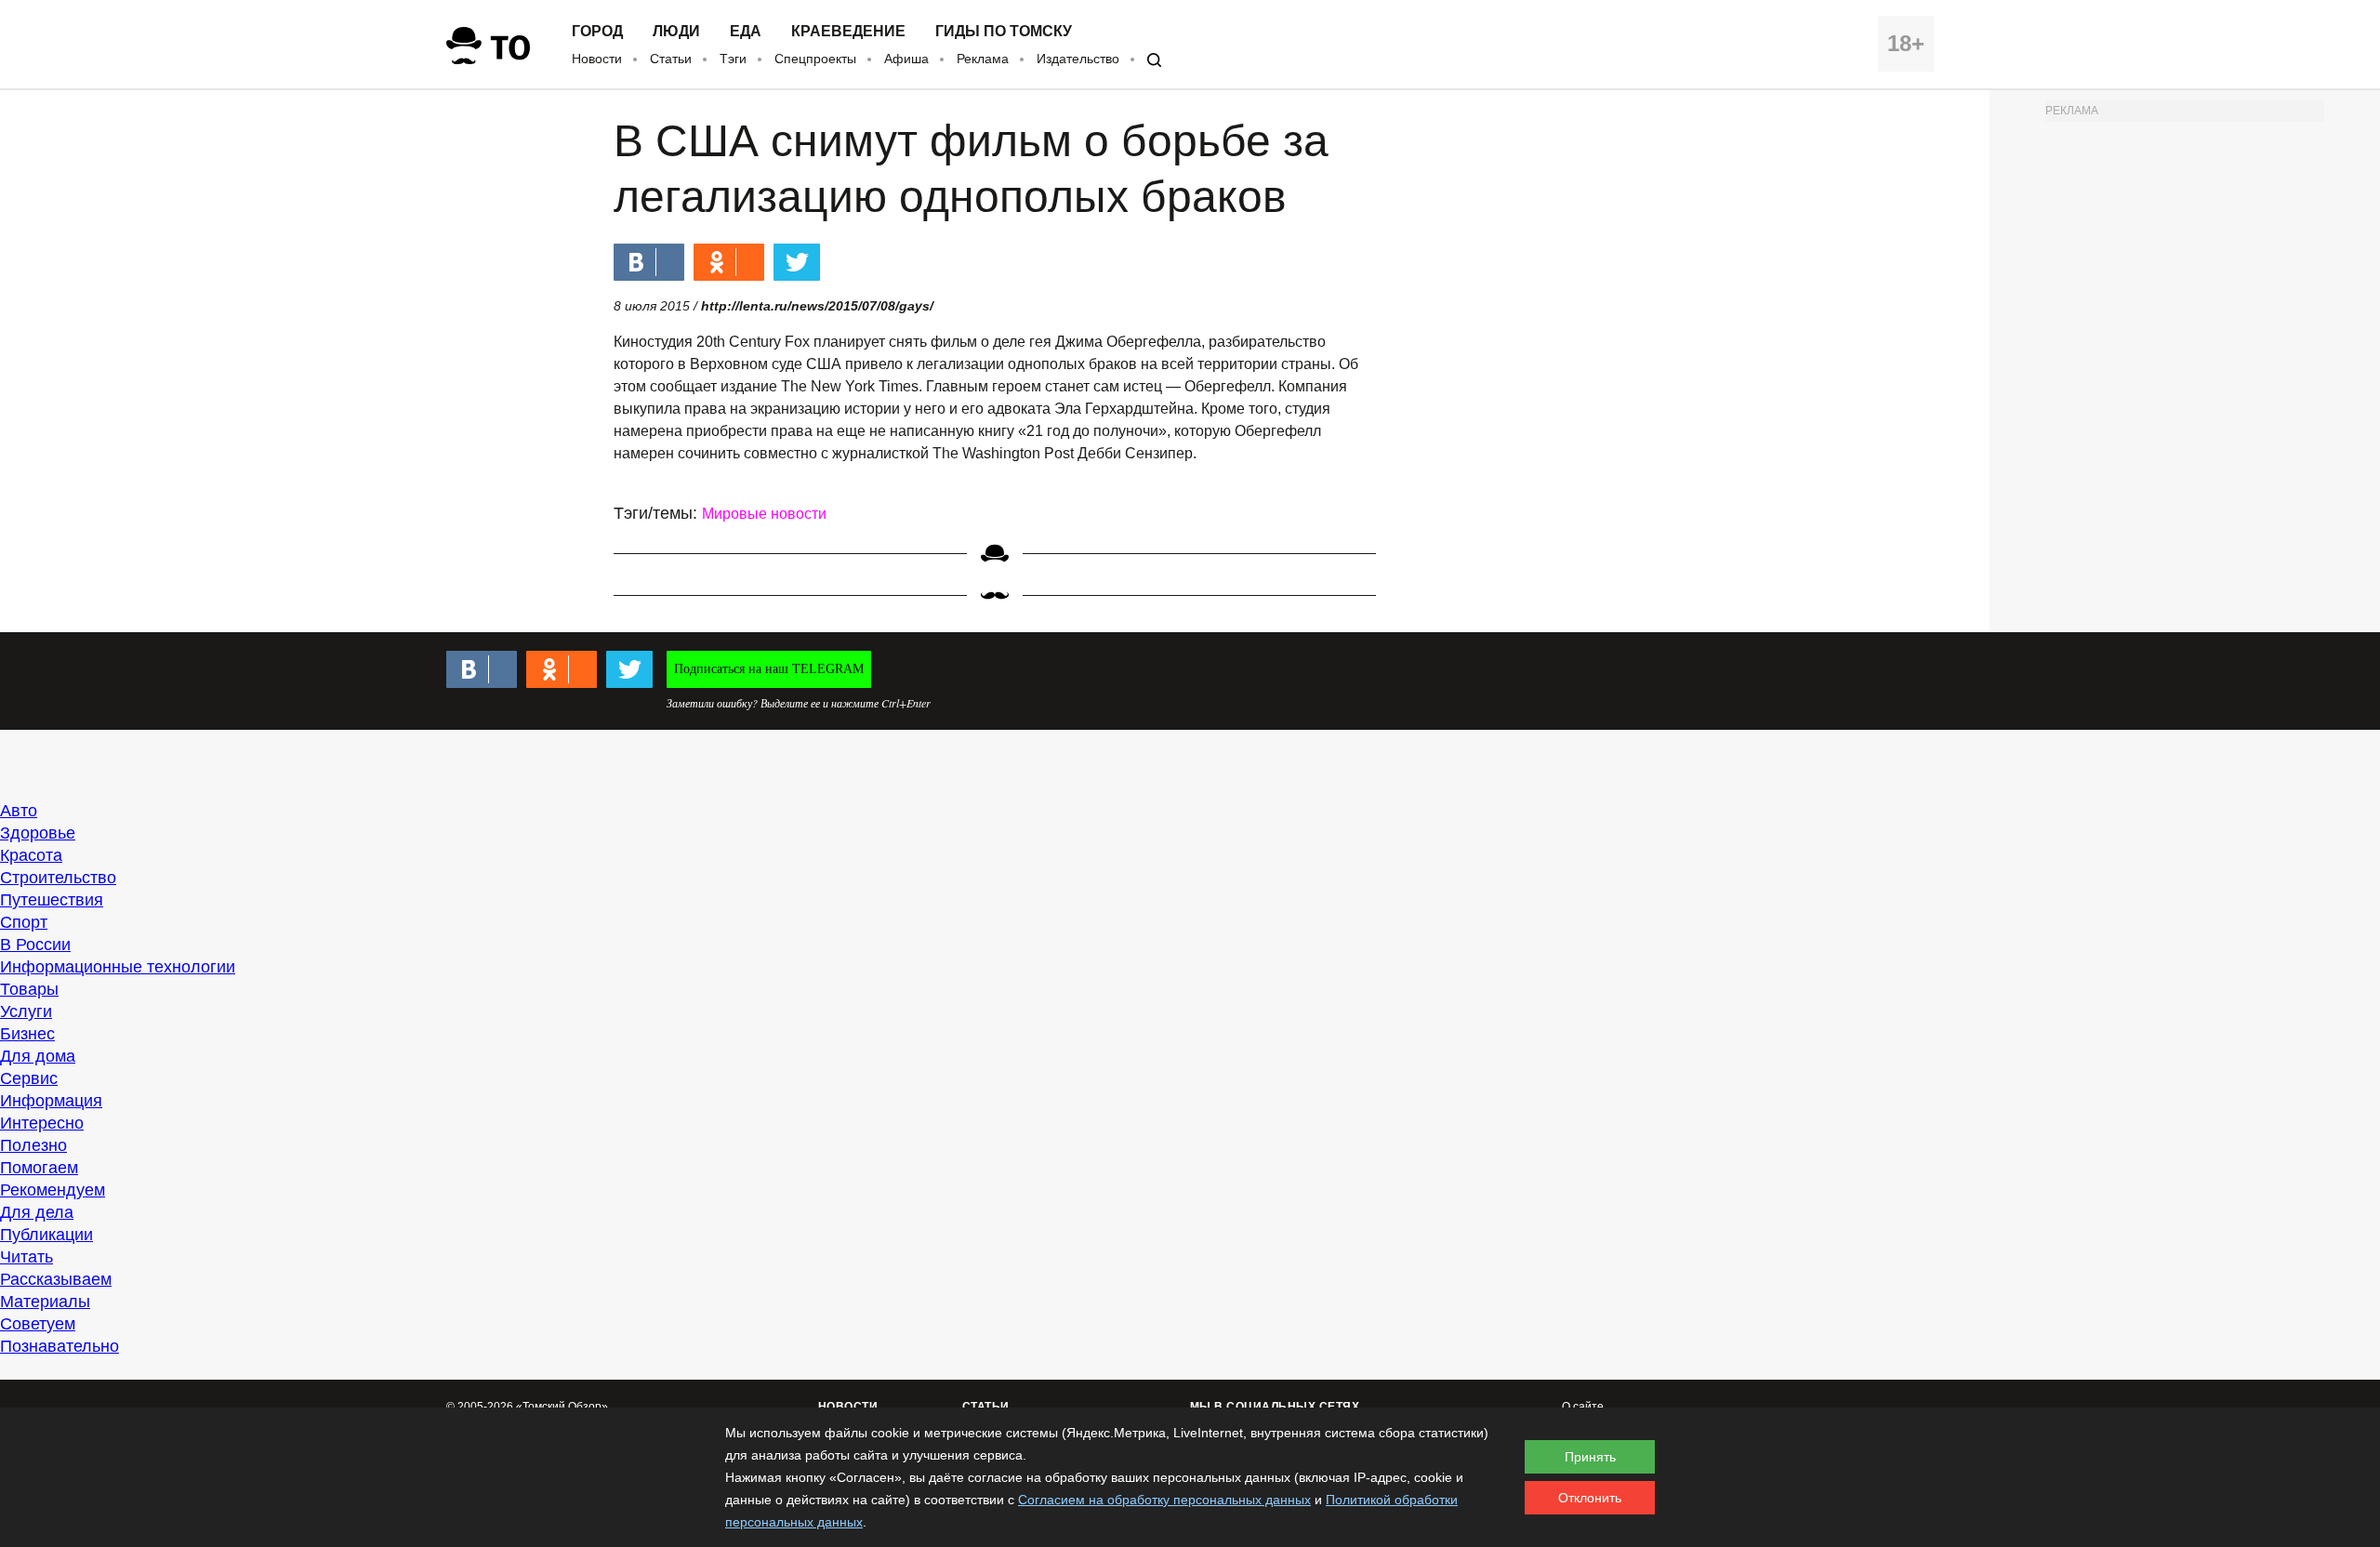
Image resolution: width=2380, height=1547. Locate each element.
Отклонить (1590, 1498)
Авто (19, 811)
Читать (26, 1257)
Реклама (983, 59)
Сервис (29, 1078)
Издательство (1078, 59)
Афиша (906, 59)
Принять (1590, 1457)
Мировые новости (764, 514)
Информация (51, 1101)
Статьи (671, 59)
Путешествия (52, 900)
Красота (31, 855)
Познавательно (59, 1346)
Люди (676, 32)
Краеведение (848, 32)
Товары (29, 989)
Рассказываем (56, 1279)
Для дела (37, 1212)
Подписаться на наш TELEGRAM (769, 669)
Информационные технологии (118, 967)
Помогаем (39, 1168)
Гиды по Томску (1004, 32)
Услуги (26, 1011)
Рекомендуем (53, 1190)
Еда (746, 32)
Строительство (58, 878)
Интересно (42, 1123)
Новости (597, 59)
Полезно (33, 1145)
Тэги (733, 59)
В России (35, 945)
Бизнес (27, 1034)
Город (597, 32)
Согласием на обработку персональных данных (1164, 1500)
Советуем (38, 1324)
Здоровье (38, 833)
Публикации (46, 1235)
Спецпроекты (815, 59)
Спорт (24, 922)
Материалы (45, 1302)
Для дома (38, 1056)
